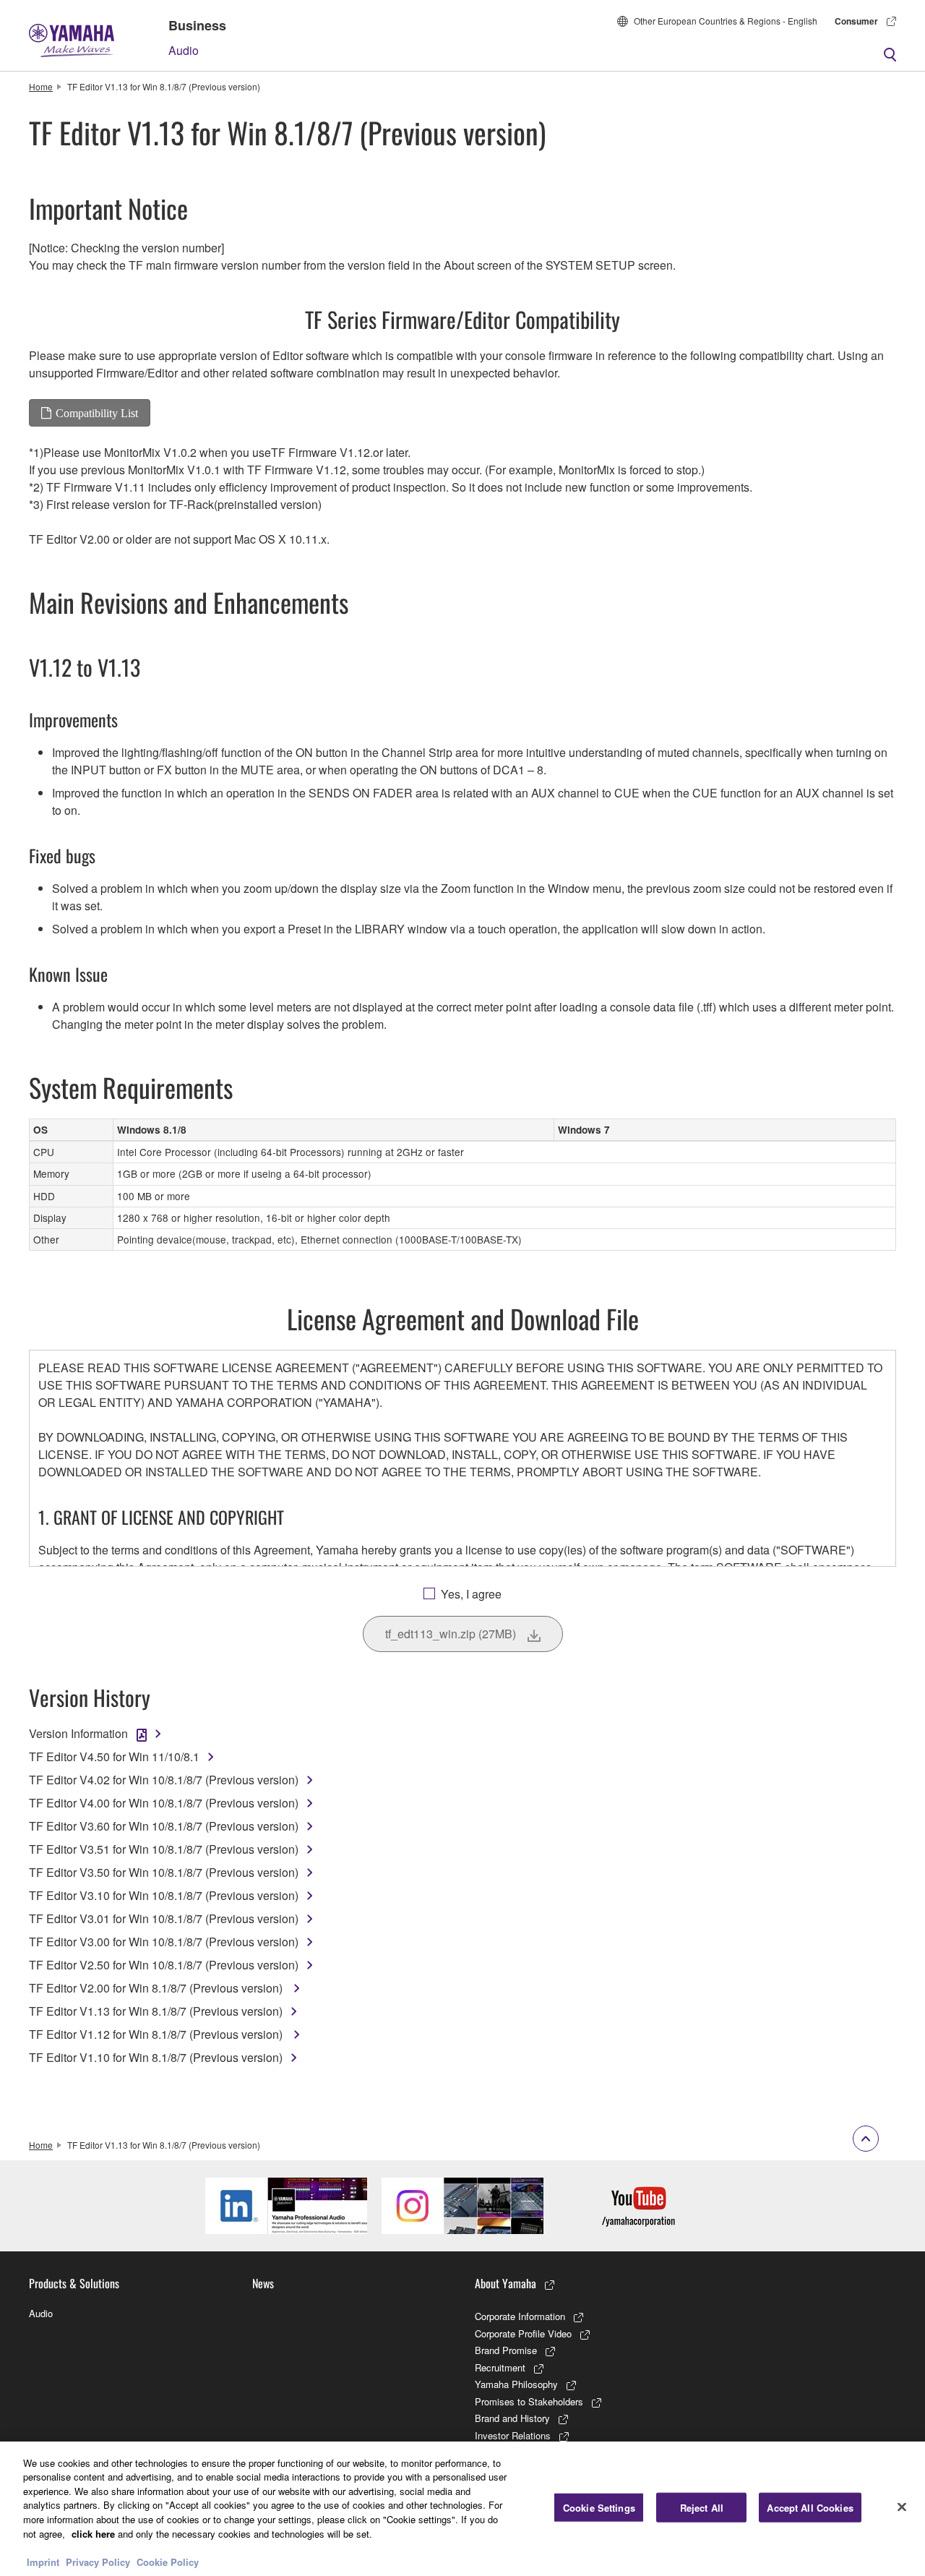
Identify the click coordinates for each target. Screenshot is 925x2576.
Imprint (43, 2561)
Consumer (856, 21)
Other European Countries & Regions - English (726, 21)
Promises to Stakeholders (529, 2401)
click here (93, 2533)
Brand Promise (506, 2350)
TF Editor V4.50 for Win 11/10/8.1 (114, 1756)
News (263, 2283)
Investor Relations (513, 2435)
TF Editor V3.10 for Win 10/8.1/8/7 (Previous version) (164, 1895)
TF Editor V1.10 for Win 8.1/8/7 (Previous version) (156, 2057)
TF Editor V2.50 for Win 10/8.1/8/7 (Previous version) (164, 1965)
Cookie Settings (599, 2508)
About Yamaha (505, 2283)
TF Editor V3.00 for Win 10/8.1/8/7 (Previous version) (164, 1942)
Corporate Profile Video (523, 2333)
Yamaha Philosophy (516, 2384)
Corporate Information (520, 2316)
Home (41, 86)
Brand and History (512, 2418)
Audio (184, 50)
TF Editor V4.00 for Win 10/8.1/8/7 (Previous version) (164, 1803)
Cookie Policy (168, 2561)
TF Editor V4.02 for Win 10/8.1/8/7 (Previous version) (164, 1780)
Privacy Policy (98, 2561)
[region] (462, 2509)
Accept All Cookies (810, 2508)
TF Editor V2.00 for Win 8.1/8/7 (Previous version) (157, 1988)
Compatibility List (97, 413)
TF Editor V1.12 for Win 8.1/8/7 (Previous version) (157, 2034)
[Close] (902, 2507)
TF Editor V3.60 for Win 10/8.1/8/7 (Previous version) (164, 1826)
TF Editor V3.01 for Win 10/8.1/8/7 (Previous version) (164, 1918)
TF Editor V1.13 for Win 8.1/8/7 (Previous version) (156, 2011)
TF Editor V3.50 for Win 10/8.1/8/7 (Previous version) (164, 1872)
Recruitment (500, 2367)
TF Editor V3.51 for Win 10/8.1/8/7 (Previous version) (164, 1849)
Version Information (78, 1733)
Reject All (702, 2508)
